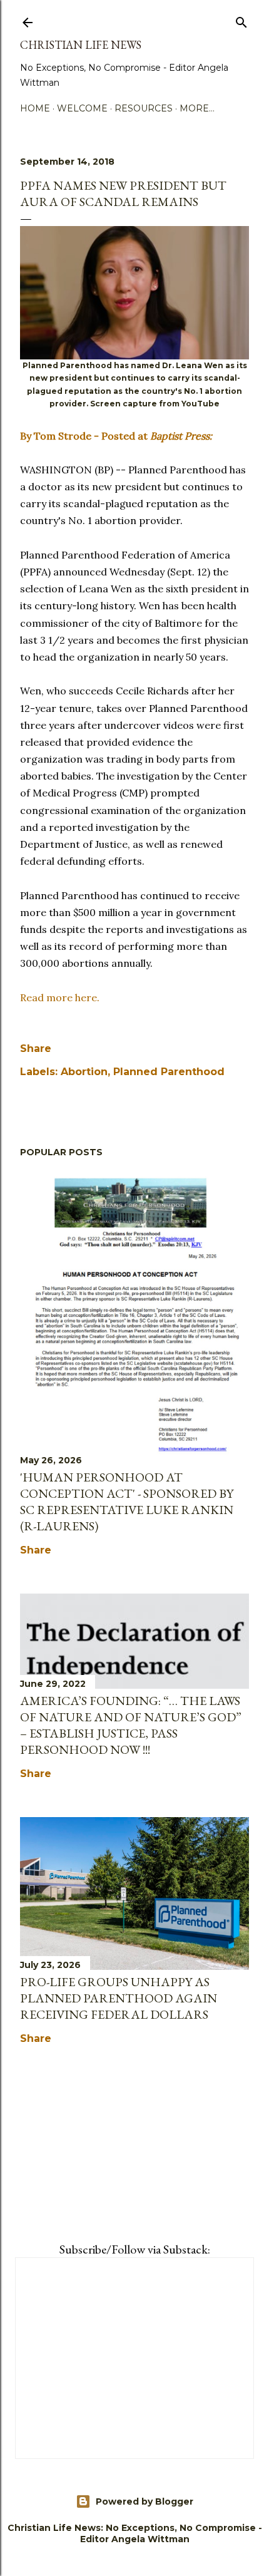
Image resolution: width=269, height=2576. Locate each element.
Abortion (84, 1072)
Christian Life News (81, 45)
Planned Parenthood (169, 1072)
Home (35, 108)
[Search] (241, 20)
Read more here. (60, 997)
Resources (144, 108)
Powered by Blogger (145, 2501)
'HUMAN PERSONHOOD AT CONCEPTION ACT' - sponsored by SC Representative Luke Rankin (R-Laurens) (127, 1502)
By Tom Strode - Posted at (116, 436)
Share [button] (36, 1048)
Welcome (82, 108)
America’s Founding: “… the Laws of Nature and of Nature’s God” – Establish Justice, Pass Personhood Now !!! (131, 1725)
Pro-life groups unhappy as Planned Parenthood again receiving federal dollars (119, 1998)
